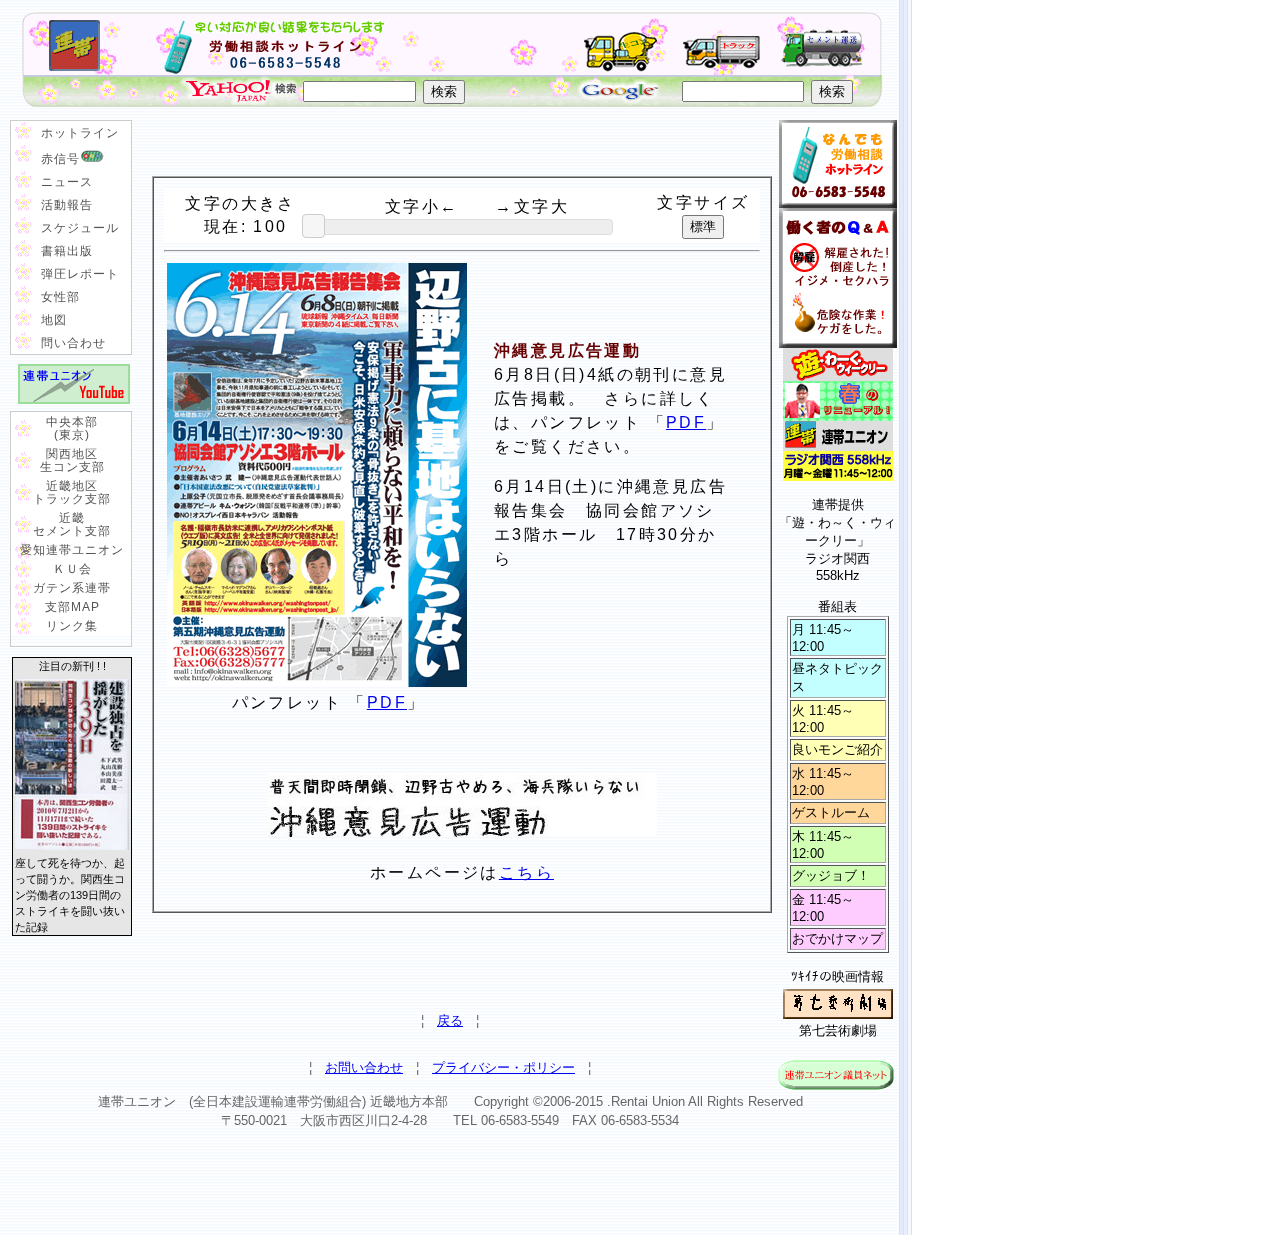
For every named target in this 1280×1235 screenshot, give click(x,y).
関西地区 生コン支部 (72, 460)
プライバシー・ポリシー (503, 1067)
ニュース (67, 182)
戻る (450, 1020)
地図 (54, 320)
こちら (526, 872)
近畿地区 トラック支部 (72, 492)
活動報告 (67, 205)
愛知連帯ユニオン (72, 550)
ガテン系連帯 (72, 588)
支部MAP (72, 607)
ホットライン (80, 133)
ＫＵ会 (72, 569)
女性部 (60, 297)
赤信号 (60, 159)
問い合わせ (73, 343)
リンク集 (72, 626)
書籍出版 (67, 251)
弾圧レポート (80, 274)
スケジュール (80, 228)
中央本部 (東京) (72, 428)
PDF (686, 422)
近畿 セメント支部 (72, 524)
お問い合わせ (364, 1067)
